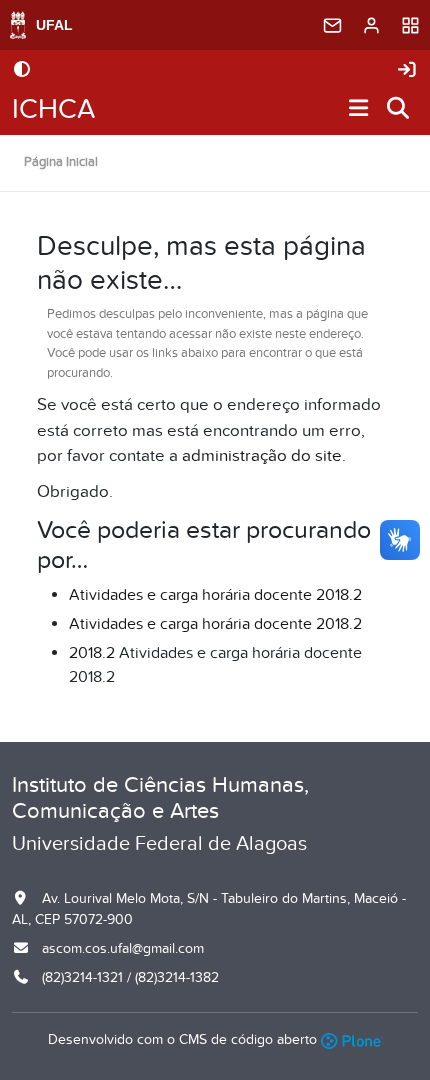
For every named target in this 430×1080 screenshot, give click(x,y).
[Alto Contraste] (22, 71)
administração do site (262, 456)
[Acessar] (407, 70)
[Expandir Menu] (359, 109)
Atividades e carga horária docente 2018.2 (215, 595)
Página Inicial (61, 162)
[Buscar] (399, 109)
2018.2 (92, 653)
